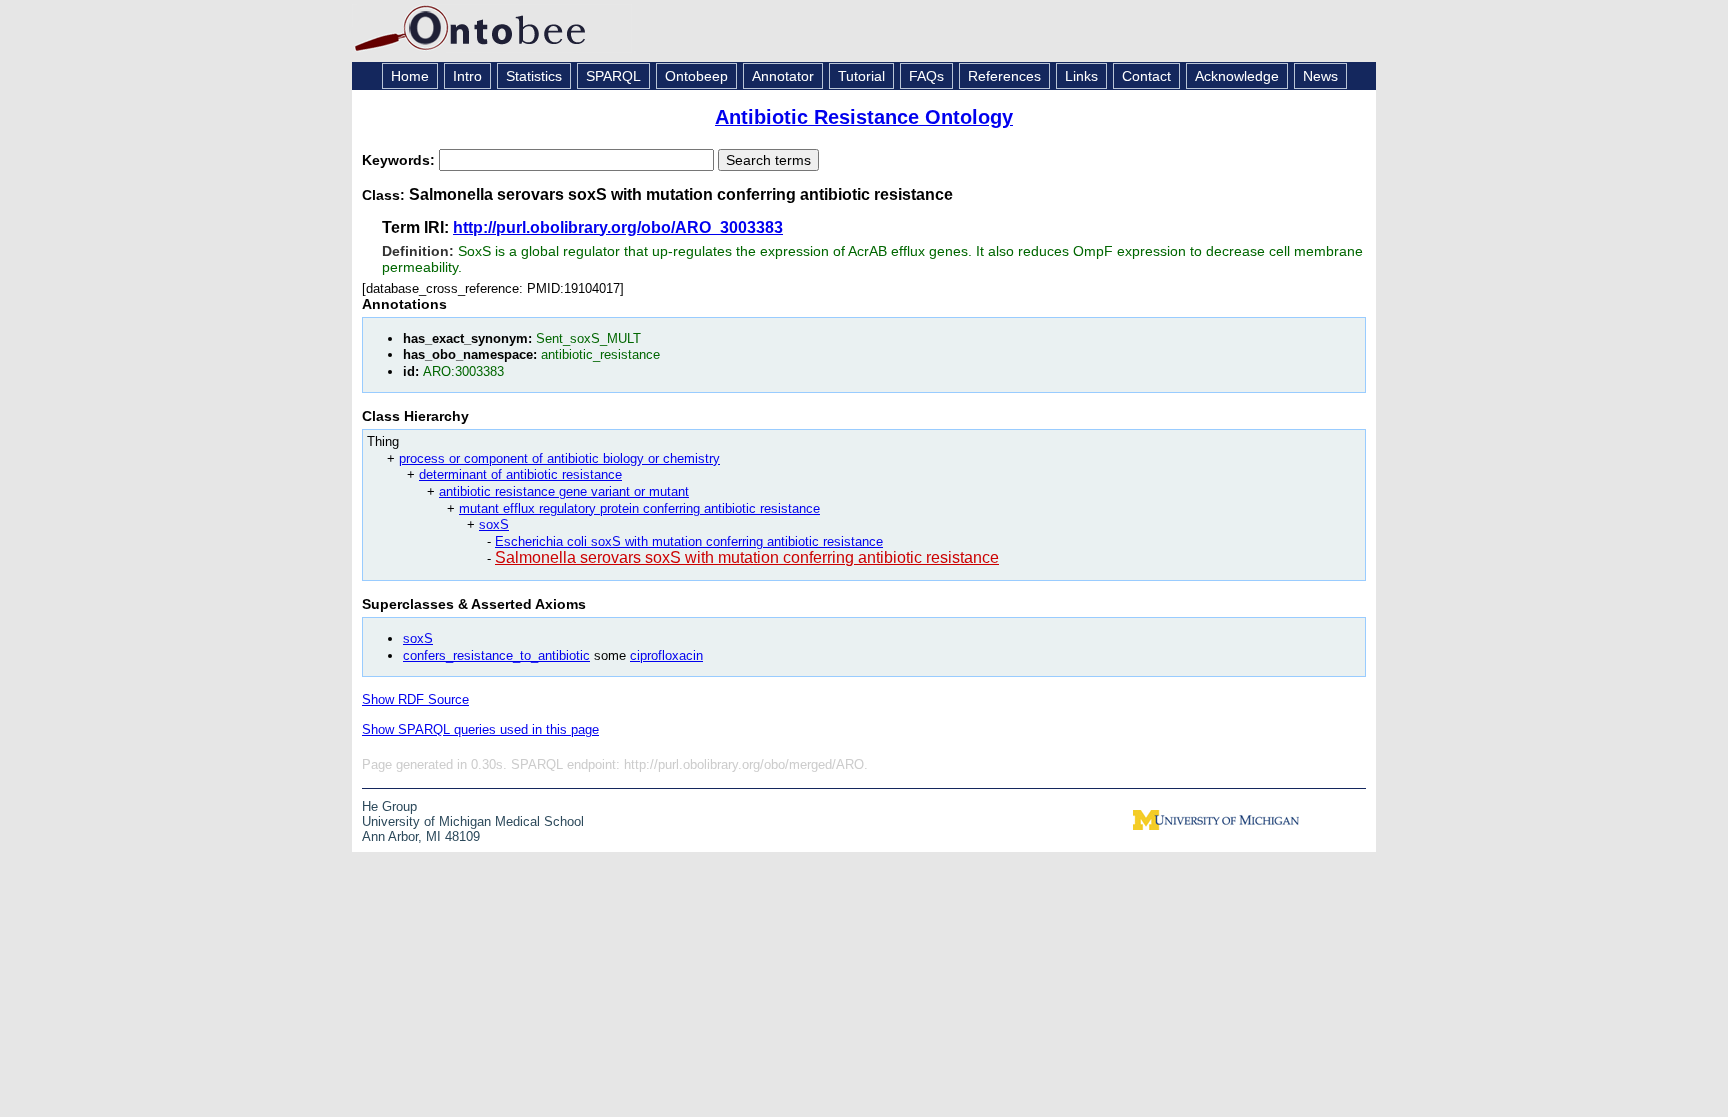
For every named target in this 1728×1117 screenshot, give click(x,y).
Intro (467, 76)
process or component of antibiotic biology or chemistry (559, 458)
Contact (1146, 76)
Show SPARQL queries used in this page (480, 729)
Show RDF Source (415, 699)
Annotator (783, 76)
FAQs (926, 76)
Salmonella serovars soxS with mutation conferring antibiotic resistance (747, 557)
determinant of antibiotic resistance (520, 474)
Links (1081, 76)
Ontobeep (696, 76)
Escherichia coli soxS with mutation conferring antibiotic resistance (689, 541)
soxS (494, 524)
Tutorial (861, 76)
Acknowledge (1237, 76)
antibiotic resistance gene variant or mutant (564, 491)
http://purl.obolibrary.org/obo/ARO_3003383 (618, 227)
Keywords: (400, 160)
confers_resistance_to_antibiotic (496, 655)
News (1320, 76)
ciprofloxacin (666, 655)
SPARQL (613, 76)
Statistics (534, 76)
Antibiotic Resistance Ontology (864, 117)
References (1004, 76)
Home (410, 76)
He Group (389, 806)
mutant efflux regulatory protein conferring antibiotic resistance (639, 508)
